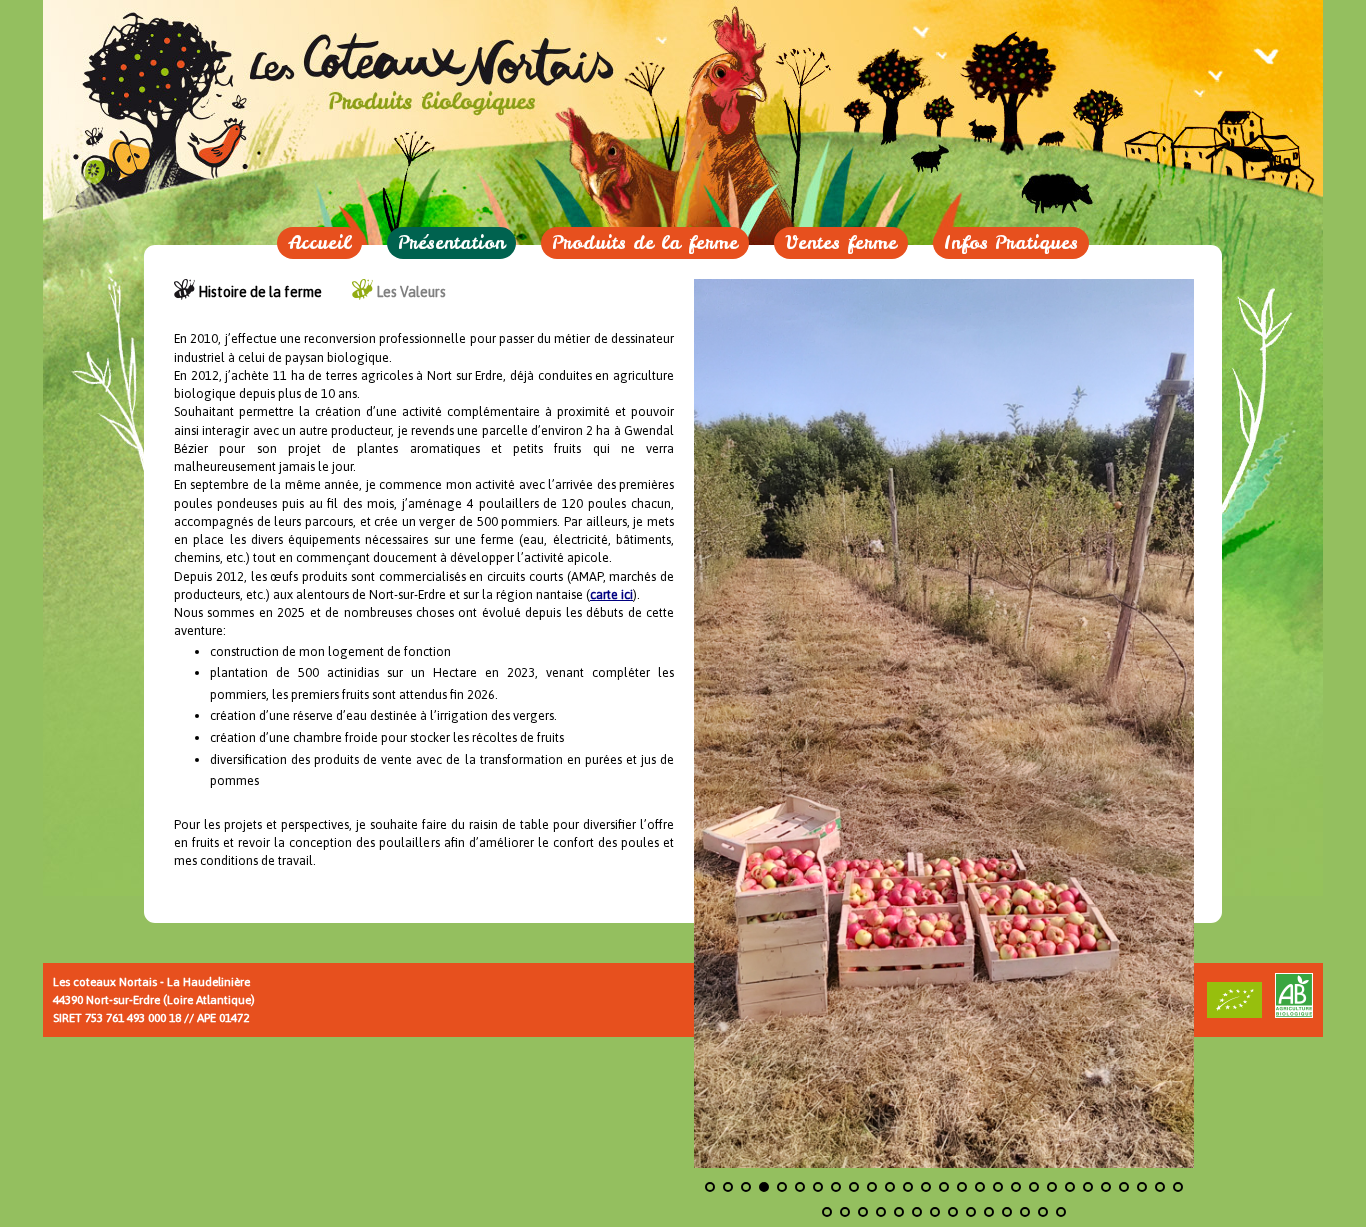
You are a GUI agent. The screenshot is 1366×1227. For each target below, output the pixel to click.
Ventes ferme (841, 242)
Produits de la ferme (645, 242)
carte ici (611, 594)
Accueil (319, 242)
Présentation (451, 242)
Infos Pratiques (1011, 242)
